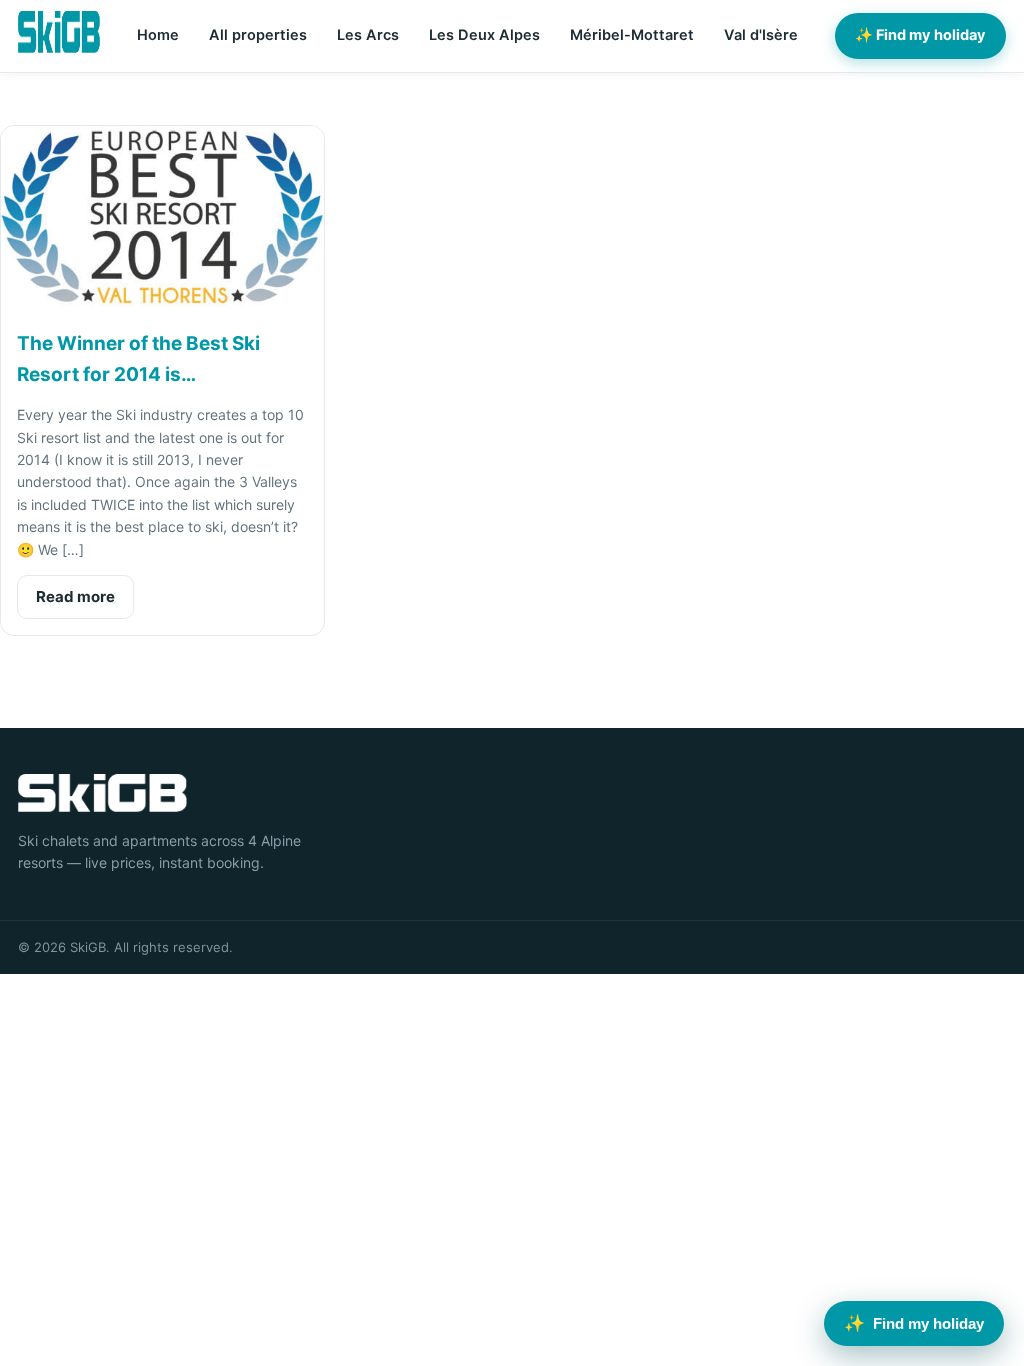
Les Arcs (368, 35)
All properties (258, 35)
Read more (75, 596)
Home (158, 35)
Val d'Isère (761, 35)
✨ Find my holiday (920, 35)
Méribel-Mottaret (632, 35)
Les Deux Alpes (484, 35)
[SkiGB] (59, 32)
